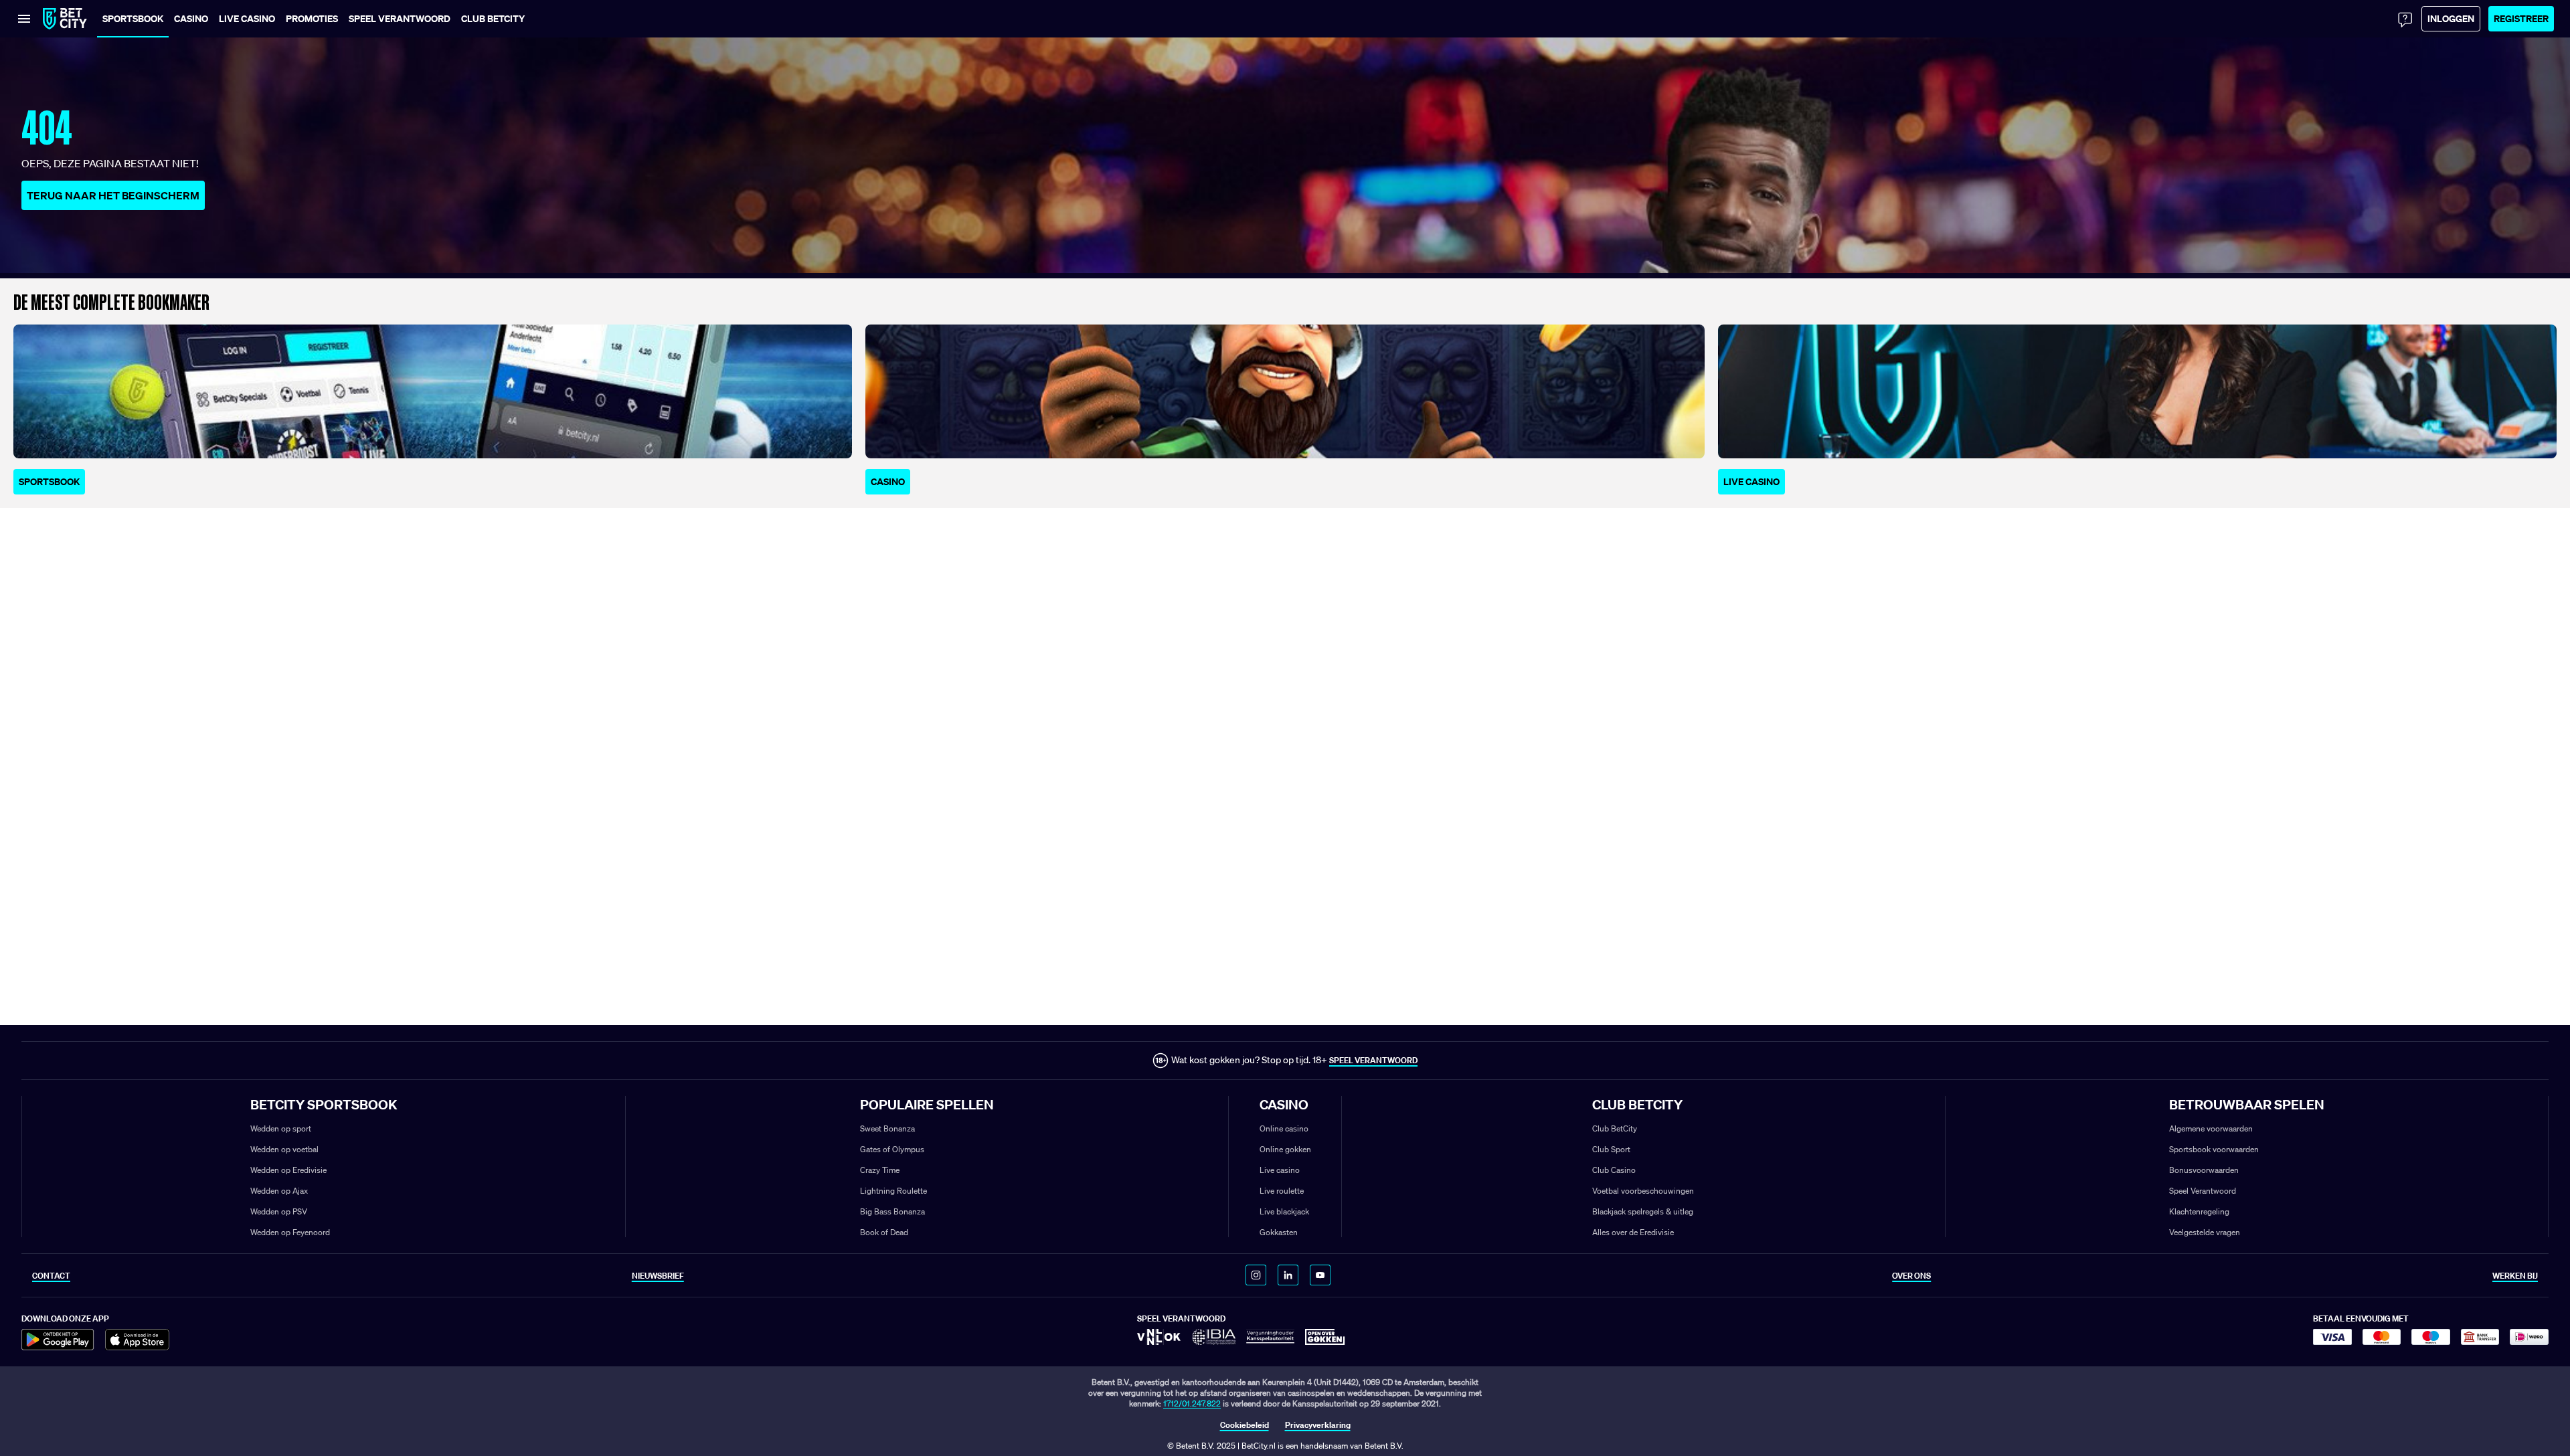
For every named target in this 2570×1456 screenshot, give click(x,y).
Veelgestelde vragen (2205, 1232)
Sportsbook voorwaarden (2214, 1149)
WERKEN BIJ (2515, 1276)
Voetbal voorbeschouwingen (1643, 1191)
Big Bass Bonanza (892, 1211)
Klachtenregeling (2199, 1211)
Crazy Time (880, 1170)
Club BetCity (1615, 1128)
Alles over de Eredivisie (1633, 1232)
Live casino (1280, 1170)
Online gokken (1285, 1149)
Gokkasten (1279, 1232)
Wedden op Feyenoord (290, 1232)
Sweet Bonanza (887, 1128)
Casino (888, 481)
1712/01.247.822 (1192, 1403)
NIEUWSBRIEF (658, 1276)
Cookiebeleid (1245, 1425)
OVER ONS (1911, 1276)
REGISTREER (2521, 18)
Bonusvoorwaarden (2204, 1170)
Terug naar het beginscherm (113, 195)
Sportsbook (49, 481)
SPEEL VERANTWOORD (1373, 1060)
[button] (493, 19)
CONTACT (51, 1276)
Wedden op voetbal (284, 1149)
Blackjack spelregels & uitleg (1643, 1211)
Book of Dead (884, 1232)
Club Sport (1611, 1149)
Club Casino (1614, 1170)
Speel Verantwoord (2203, 1191)
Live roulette (1282, 1191)
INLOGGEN (2451, 18)
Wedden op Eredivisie (288, 1170)
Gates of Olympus (892, 1149)
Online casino (1284, 1128)
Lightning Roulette (893, 1191)
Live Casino (1751, 481)
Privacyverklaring (1318, 1425)
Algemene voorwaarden (2211, 1128)
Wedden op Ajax (279, 1191)
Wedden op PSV (279, 1211)
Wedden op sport (281, 1128)
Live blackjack (1284, 1211)
